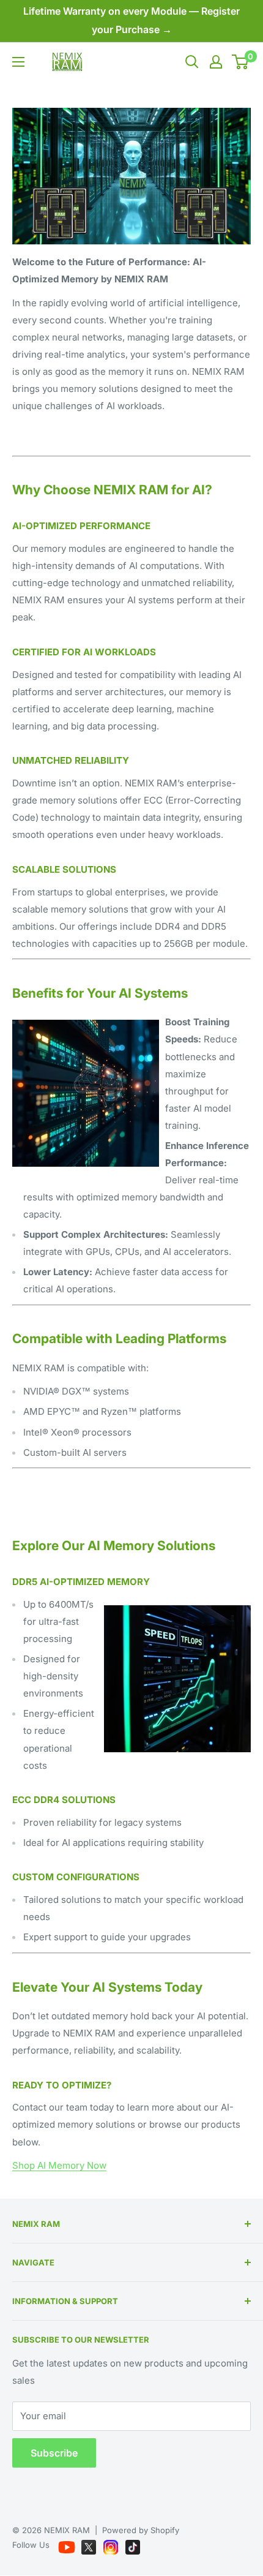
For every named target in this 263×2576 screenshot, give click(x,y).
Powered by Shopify (141, 2530)
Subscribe (54, 2453)
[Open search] (192, 62)
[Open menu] (18, 62)
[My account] (216, 62)
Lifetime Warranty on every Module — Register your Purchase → (131, 20)
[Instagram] (112, 2545)
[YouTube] (68, 2545)
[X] (90, 2545)
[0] (241, 62)
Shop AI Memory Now (59, 2165)
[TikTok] (133, 2545)
